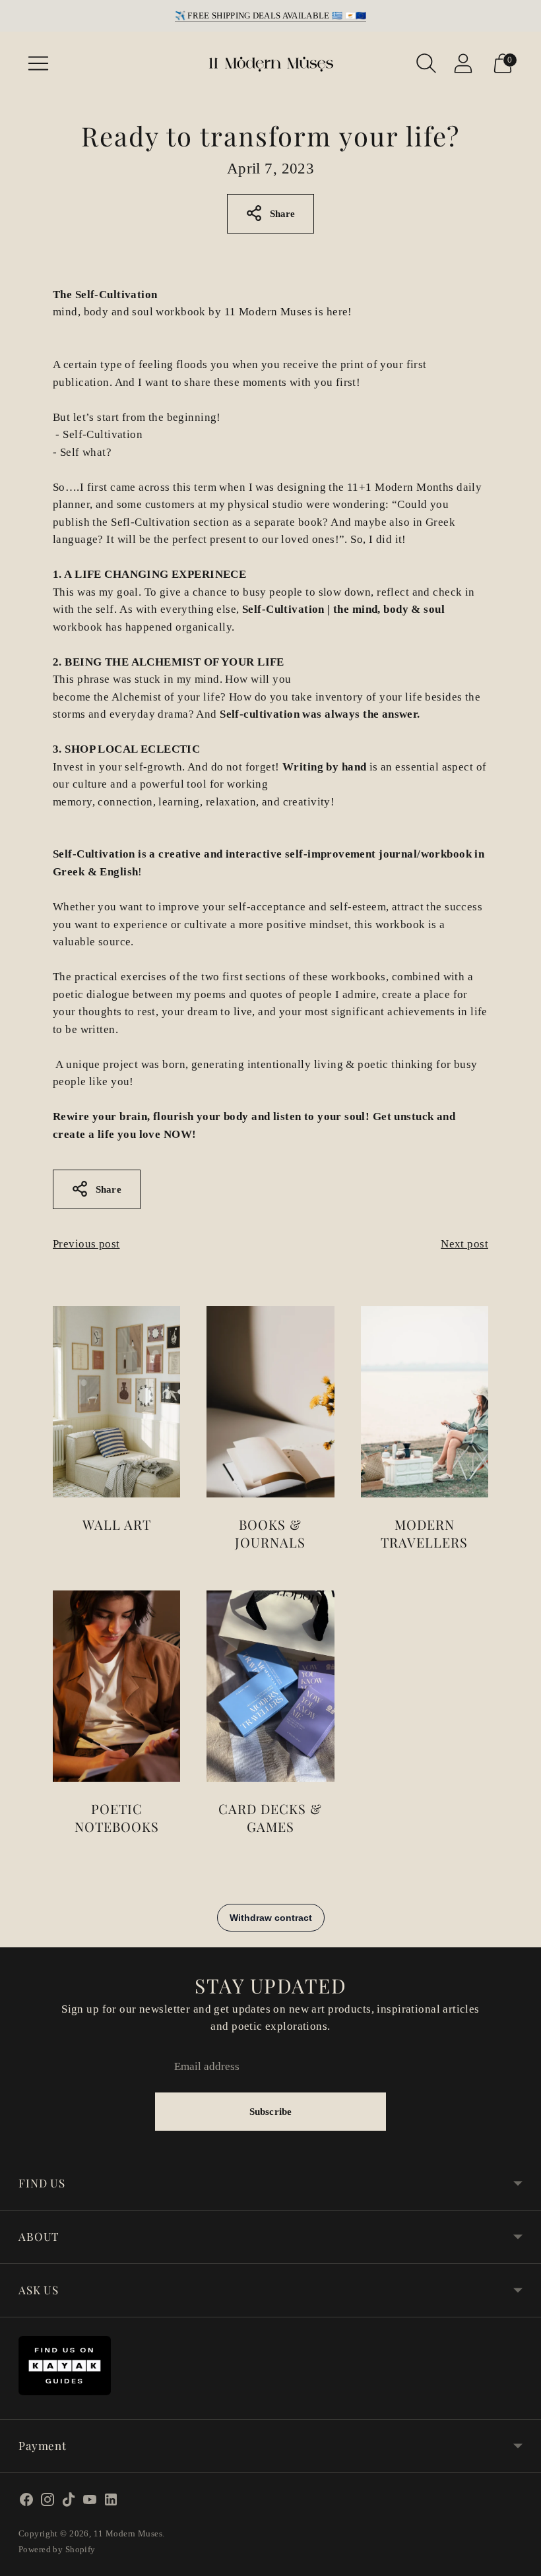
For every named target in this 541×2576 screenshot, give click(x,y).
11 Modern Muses (128, 2533)
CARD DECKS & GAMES (270, 1817)
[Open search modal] (426, 63)
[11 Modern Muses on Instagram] (48, 2502)
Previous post (86, 1244)
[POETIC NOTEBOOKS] (116, 1686)
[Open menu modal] (38, 63)
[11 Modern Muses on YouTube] (90, 2502)
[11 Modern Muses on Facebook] (26, 2502)
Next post (464, 1244)
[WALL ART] (116, 1402)
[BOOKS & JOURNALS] (270, 1402)
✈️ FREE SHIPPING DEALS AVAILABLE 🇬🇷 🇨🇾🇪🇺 (271, 16)
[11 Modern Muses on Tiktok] (69, 2502)
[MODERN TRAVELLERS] (425, 1402)
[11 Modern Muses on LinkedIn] (111, 2502)
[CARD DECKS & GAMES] (270, 1686)
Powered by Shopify (57, 2549)
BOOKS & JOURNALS (270, 1533)
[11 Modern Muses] (270, 63)
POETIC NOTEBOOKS (117, 1817)
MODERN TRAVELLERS (424, 1533)
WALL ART (117, 1524)
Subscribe (270, 2112)
